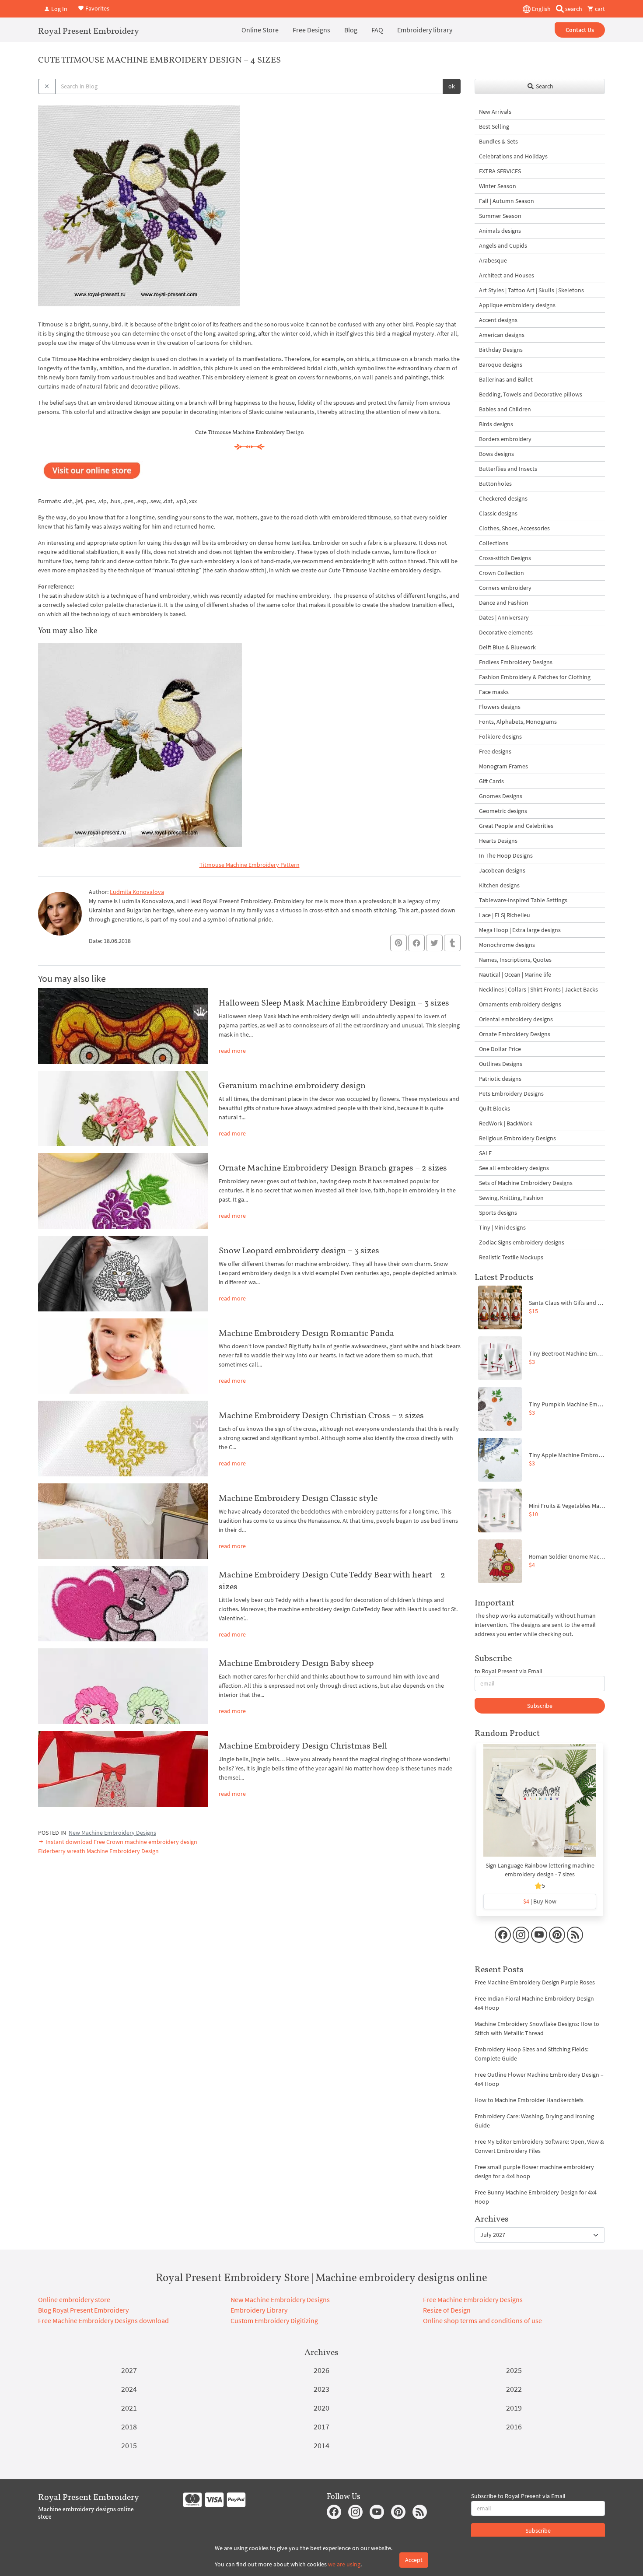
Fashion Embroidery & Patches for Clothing (535, 677)
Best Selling (494, 126)
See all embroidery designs (514, 1168)
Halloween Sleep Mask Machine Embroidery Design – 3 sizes (334, 1002)
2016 (514, 2427)
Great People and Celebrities (516, 826)
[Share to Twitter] (434, 943)
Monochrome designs (507, 945)
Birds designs (496, 424)
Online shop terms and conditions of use (482, 2320)
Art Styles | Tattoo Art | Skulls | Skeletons (531, 290)
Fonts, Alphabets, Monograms (518, 722)
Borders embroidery (505, 439)
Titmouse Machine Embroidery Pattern (250, 865)
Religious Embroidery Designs (517, 1138)
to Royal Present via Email (508, 1671)
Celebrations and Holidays (513, 156)
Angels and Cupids (503, 245)
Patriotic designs (500, 1079)
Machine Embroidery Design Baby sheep (296, 1663)
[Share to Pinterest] (398, 943)
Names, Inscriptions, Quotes (515, 960)
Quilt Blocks (494, 1108)
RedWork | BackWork (506, 1123)
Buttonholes (495, 484)
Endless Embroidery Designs (516, 662)
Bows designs (496, 454)
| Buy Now (540, 1901)
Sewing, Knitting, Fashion (511, 1198)
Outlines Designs (501, 1064)
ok (452, 86)
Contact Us (580, 30)
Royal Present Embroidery (89, 31)
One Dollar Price (500, 1049)
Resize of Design (447, 2310)
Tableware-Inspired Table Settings (523, 900)
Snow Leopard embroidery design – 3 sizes (299, 1250)
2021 (129, 2408)
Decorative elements (506, 632)
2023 (321, 2389)
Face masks (494, 692)
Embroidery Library (259, 2310)
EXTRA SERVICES (500, 171)
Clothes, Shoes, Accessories (514, 528)
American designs (502, 335)
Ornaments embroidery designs (520, 1004)
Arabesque (493, 260)
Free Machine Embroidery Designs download (103, 2320)
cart (599, 9)
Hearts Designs (498, 841)
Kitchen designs (499, 885)
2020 (321, 2408)
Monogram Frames (503, 766)
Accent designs (498, 320)
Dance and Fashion (504, 603)
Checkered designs (503, 498)
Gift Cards (491, 781)
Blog (351, 30)
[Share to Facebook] (416, 943)
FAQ (377, 30)
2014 (321, 2445)
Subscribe (540, 1706)
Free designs (495, 751)
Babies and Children (505, 409)
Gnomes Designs (501, 796)
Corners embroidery (505, 588)
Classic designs (498, 513)
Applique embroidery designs (517, 305)
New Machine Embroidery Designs (112, 1833)
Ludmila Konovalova (137, 892)
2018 (129, 2427)
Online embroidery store (74, 2299)
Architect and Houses (507, 275)
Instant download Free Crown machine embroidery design (121, 1842)
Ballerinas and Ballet (506, 379)
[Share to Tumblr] (452, 943)
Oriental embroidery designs (516, 1019)
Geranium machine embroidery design (292, 1085)
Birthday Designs (501, 350)
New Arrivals (495, 112)
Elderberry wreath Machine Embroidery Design (98, 1851)
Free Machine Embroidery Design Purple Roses (535, 1982)
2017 (321, 2427)
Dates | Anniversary (504, 617)
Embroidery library (425, 30)
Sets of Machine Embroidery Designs (526, 1183)
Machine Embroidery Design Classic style (298, 1498)
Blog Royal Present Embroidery (83, 2310)
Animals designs (500, 231)
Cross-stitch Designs (505, 558)
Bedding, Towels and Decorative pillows (531, 394)
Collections (494, 543)
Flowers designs (500, 707)
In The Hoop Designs (506, 855)
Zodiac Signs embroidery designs (522, 1242)
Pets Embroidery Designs (511, 1093)
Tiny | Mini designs (502, 1227)
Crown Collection (501, 573)
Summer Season (500, 216)
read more (232, 1051)
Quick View (540, 1805)
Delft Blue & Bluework (507, 647)
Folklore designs (500, 736)
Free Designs (311, 30)
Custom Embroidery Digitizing (274, 2320)
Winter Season (498, 186)
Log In (59, 9)
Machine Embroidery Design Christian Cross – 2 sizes (321, 1415)
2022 (514, 2389)
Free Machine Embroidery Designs (473, 2299)
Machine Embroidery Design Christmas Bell (303, 1745)
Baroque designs (501, 364)
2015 (129, 2445)
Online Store (260, 30)
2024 (129, 2389)
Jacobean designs (502, 870)
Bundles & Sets (498, 141)
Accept (414, 2560)
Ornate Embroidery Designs (515, 1034)
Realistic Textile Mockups (511, 1257)
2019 (514, 2408)
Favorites (97, 8)
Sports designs (498, 1213)
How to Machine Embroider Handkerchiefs (529, 2100)
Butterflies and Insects (508, 469)
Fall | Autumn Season (507, 201)
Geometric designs (503, 811)
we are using (344, 2564)
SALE (485, 1153)
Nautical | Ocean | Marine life (515, 974)
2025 (514, 2370)
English (541, 9)
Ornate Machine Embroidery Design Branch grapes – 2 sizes (333, 1167)
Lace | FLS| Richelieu (505, 915)
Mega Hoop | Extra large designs (520, 930)
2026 (321, 2370)
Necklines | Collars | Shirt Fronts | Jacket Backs (538, 989)
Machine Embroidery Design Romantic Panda (306, 1333)
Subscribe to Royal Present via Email (518, 2496)
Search (544, 86)
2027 (129, 2370)
